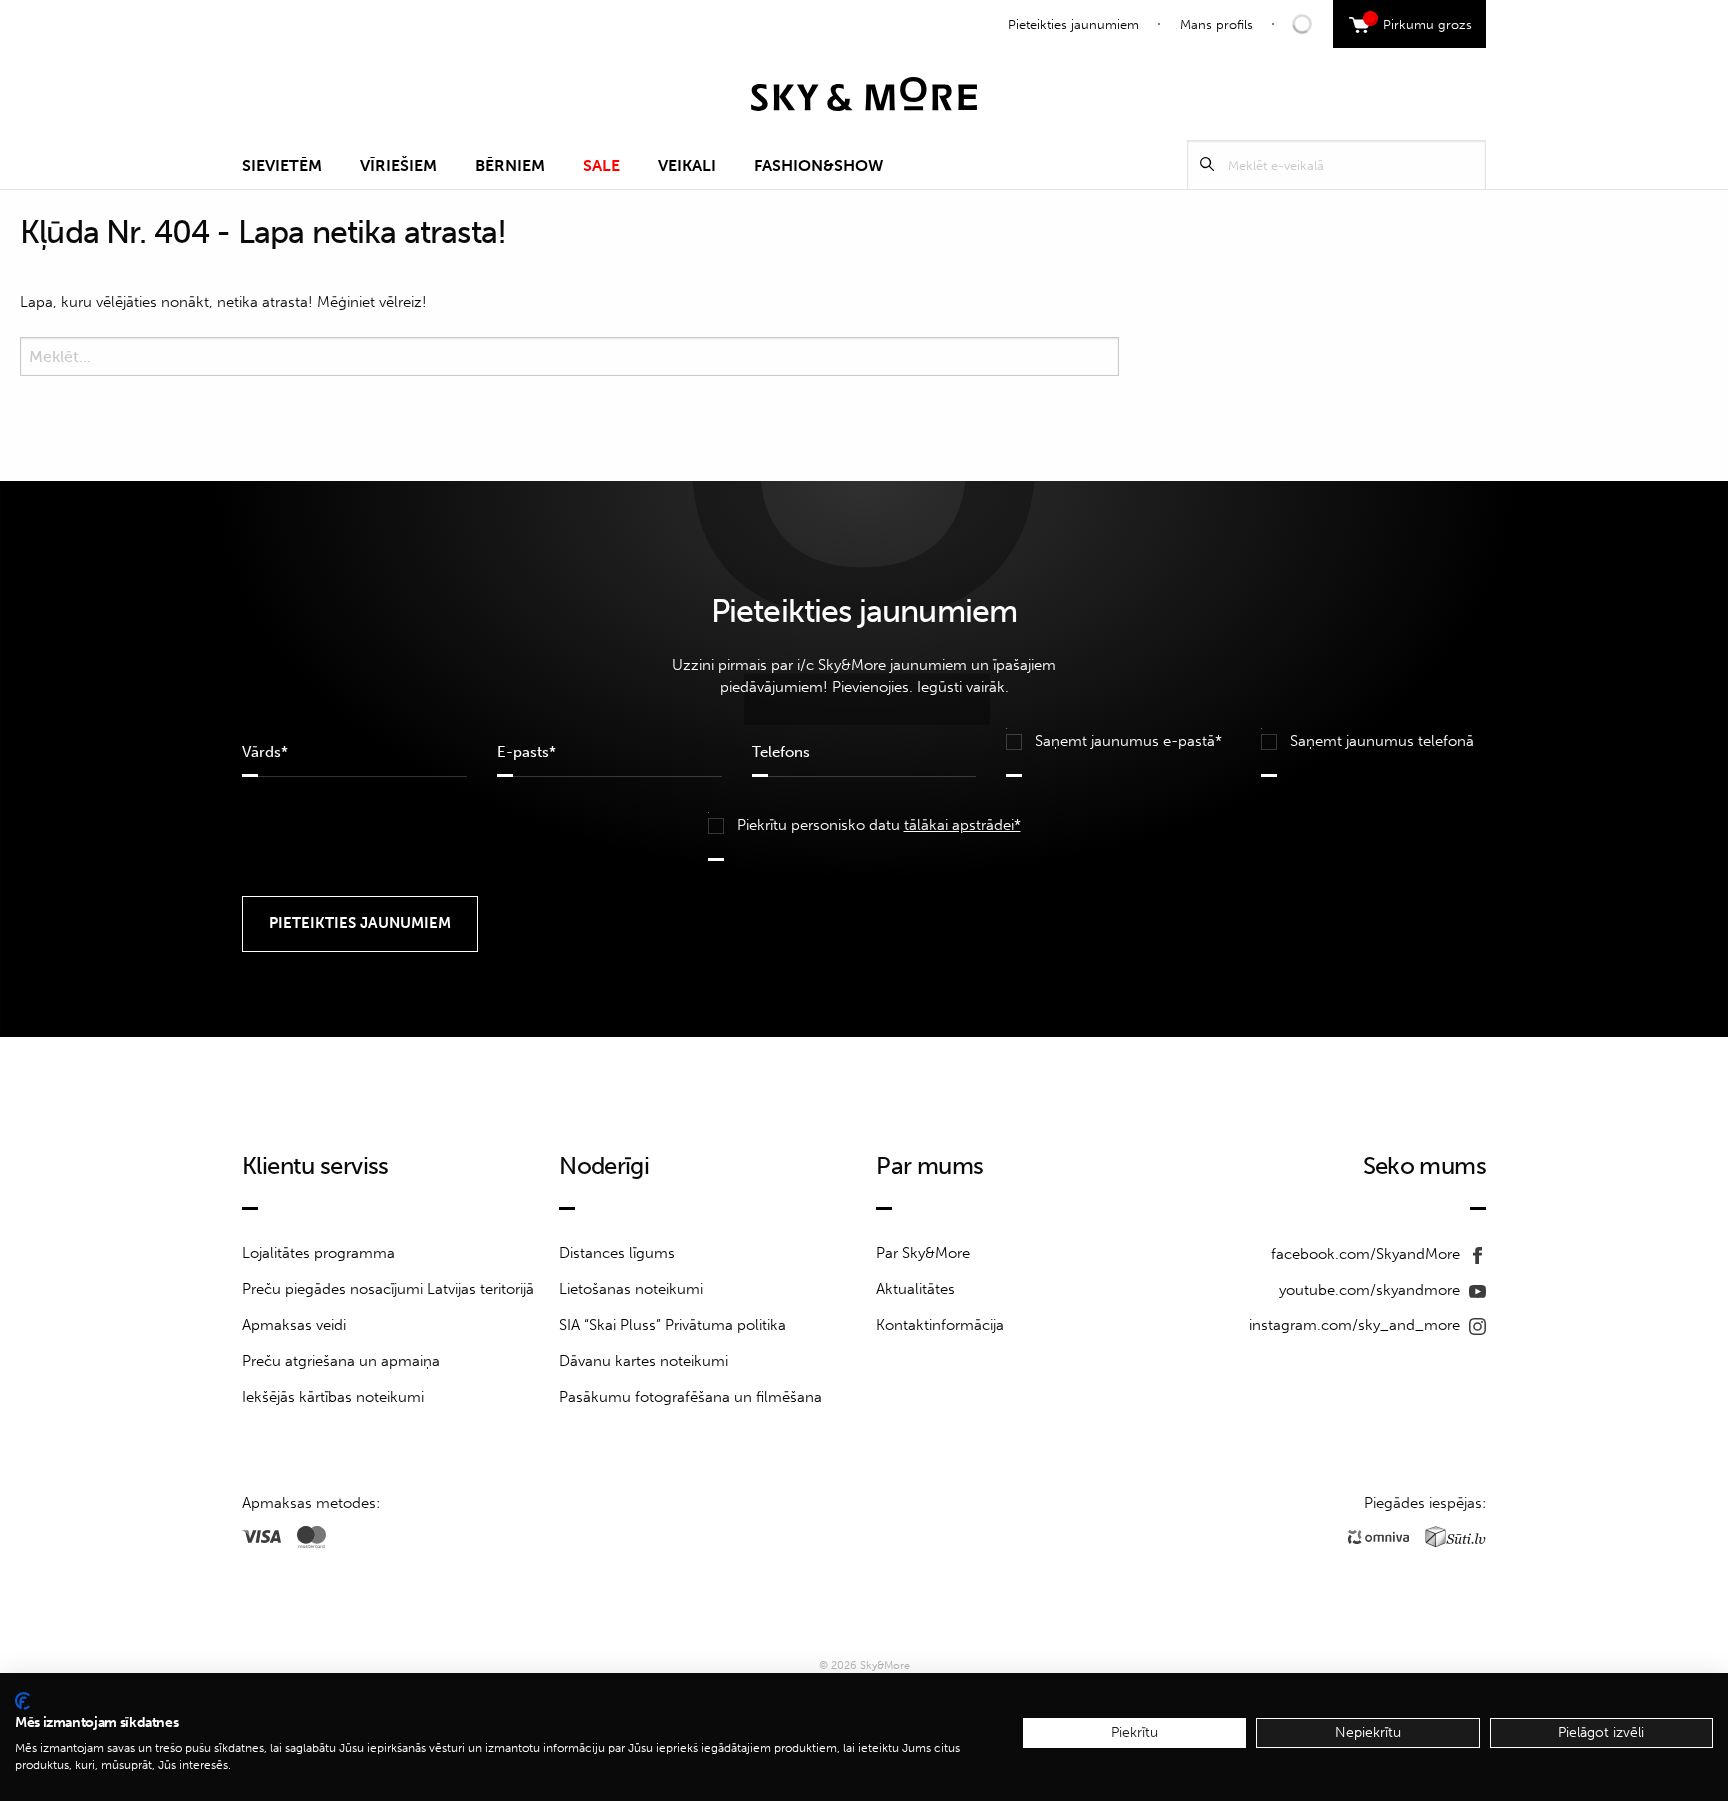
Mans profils (1216, 24)
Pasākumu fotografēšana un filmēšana (690, 1397)
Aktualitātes (915, 1289)
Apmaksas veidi (294, 1325)
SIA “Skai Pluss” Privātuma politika (672, 1325)
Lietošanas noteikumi (631, 1289)
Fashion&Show (818, 165)
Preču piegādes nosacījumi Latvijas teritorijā (388, 1289)
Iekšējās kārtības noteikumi (333, 1397)
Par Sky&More (923, 1253)
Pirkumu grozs (1420, 22)
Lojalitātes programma (318, 1253)
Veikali (687, 165)
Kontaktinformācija (940, 1325)
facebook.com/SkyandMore (1367, 1254)
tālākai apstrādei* (962, 825)
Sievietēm (282, 165)
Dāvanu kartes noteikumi (643, 1361)
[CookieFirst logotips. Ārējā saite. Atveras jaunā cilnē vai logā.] (22, 1701)
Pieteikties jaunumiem (1073, 24)
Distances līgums (617, 1253)
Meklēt (1207, 164)
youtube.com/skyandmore (1371, 1290)
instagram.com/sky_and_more (1356, 1325)
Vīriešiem (398, 165)
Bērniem (510, 165)
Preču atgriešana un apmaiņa (341, 1361)
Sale (601, 165)
